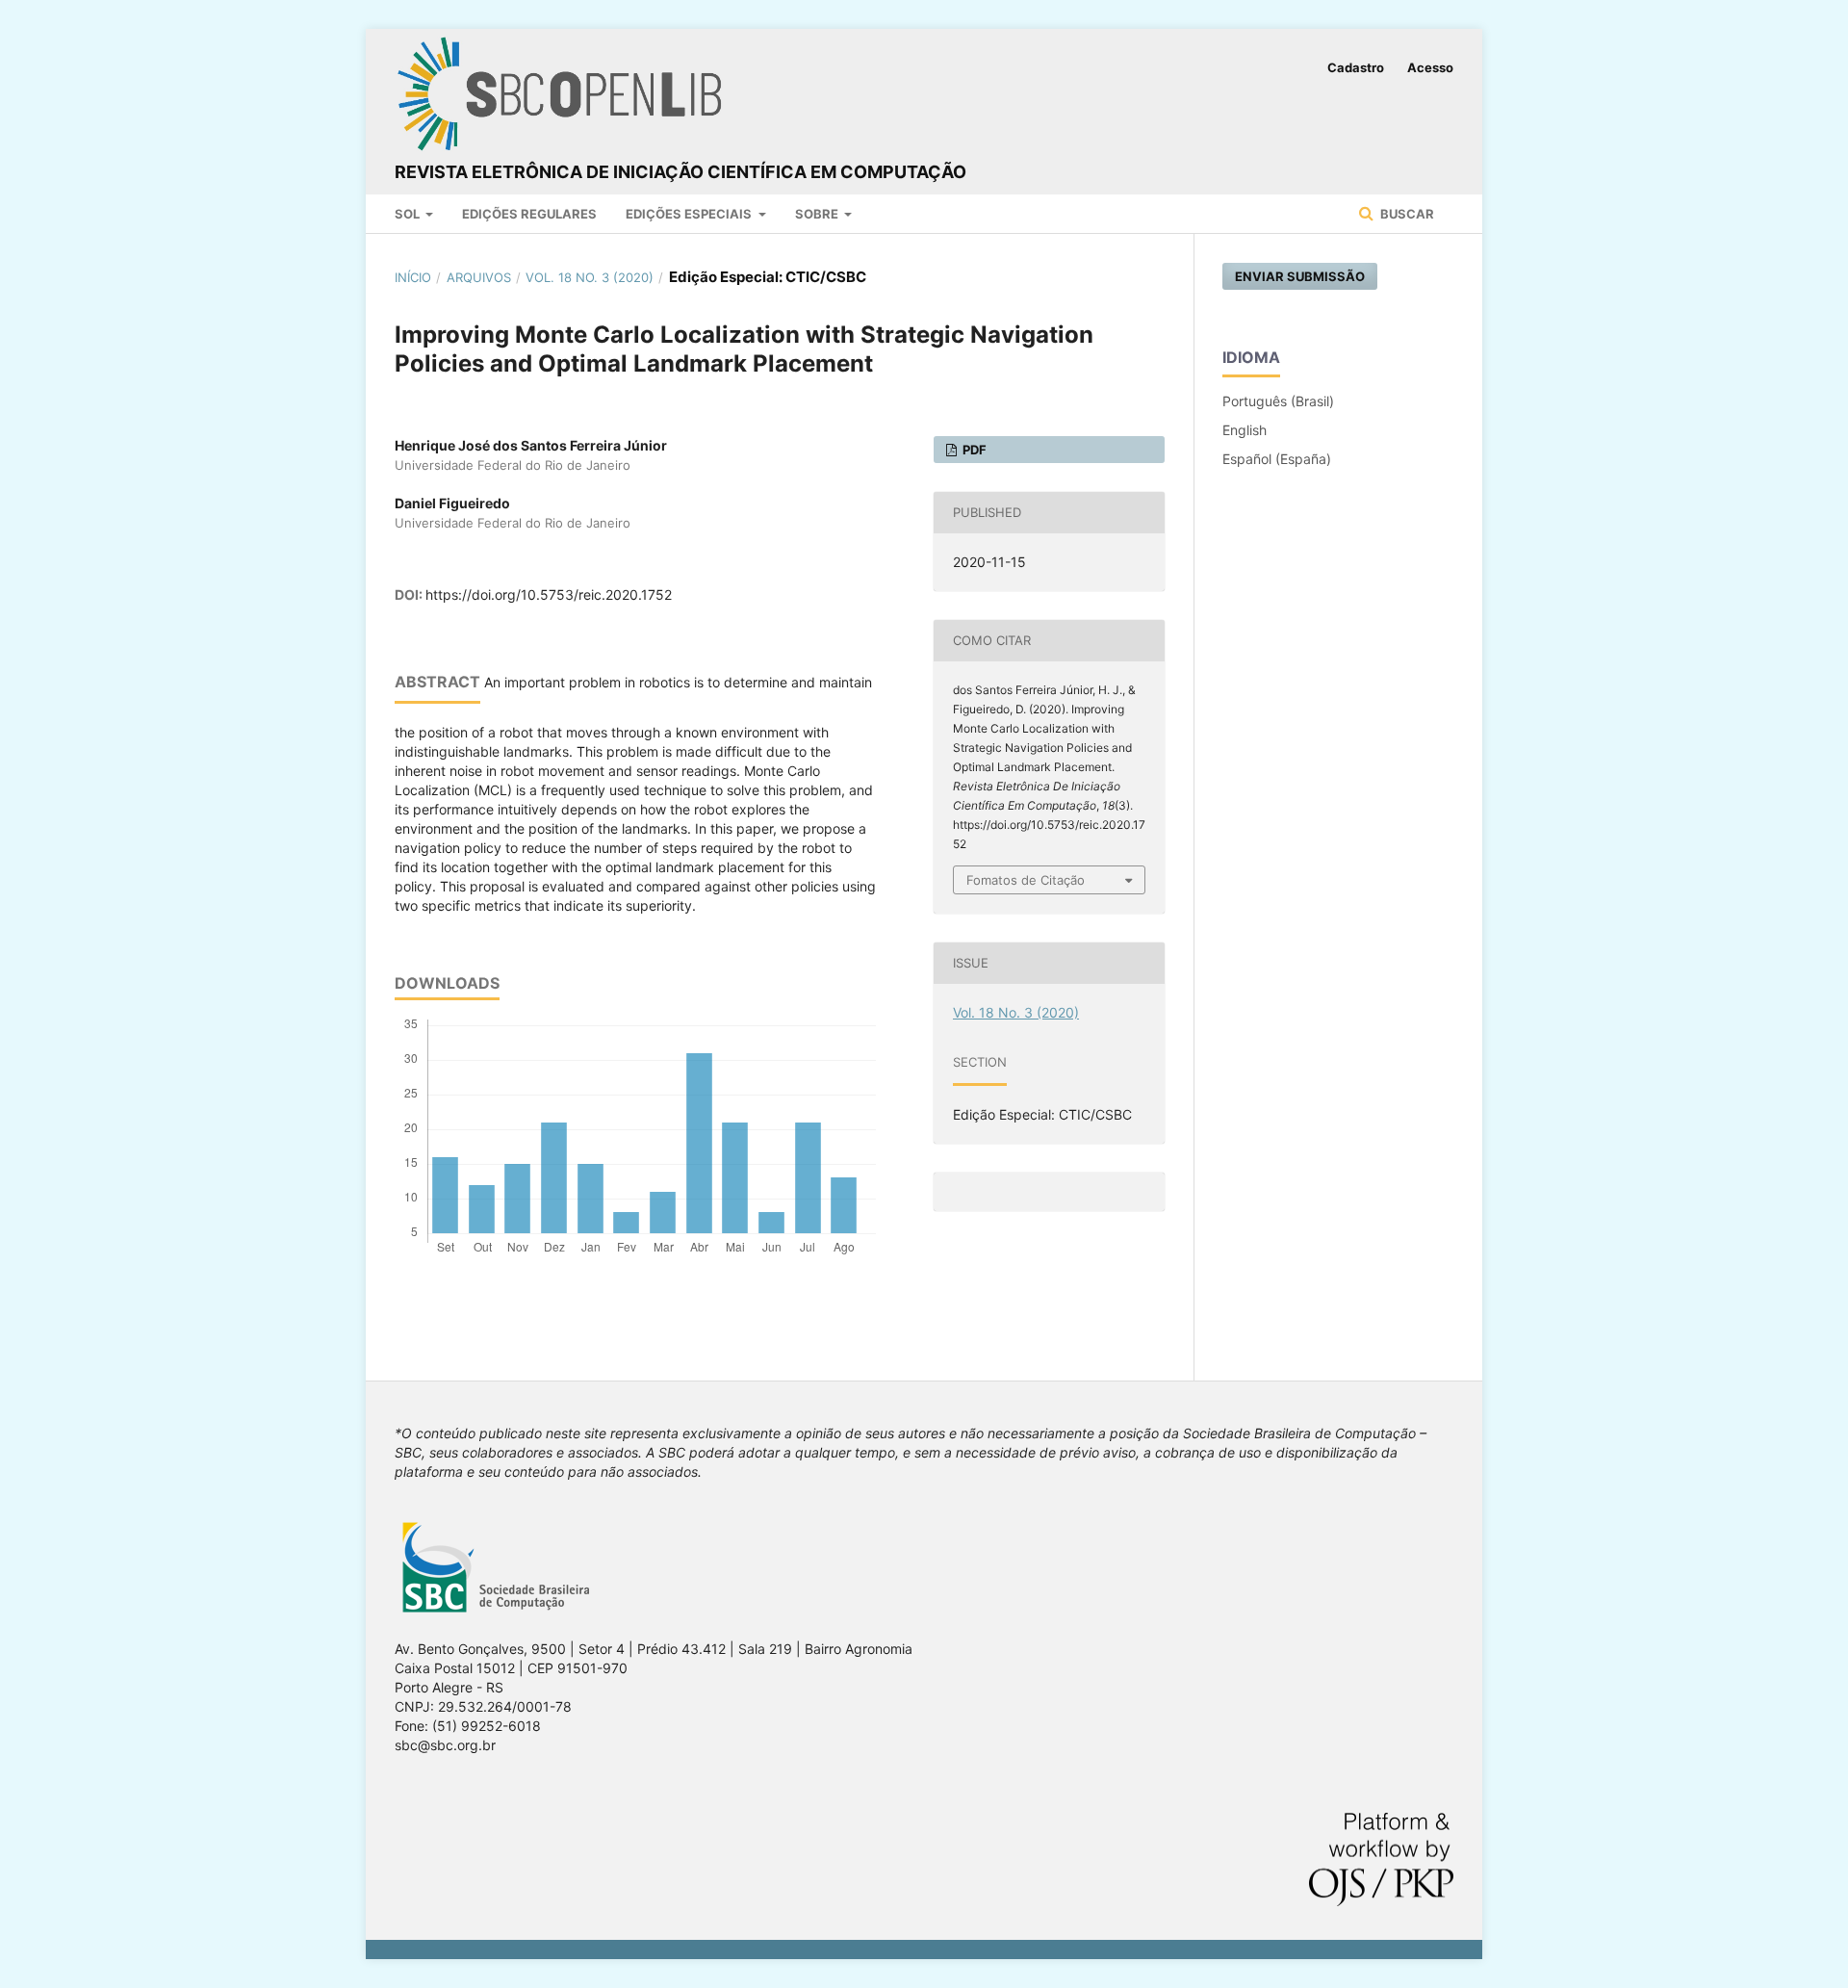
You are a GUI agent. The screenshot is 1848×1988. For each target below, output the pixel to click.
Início (413, 277)
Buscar (1406, 214)
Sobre (818, 214)
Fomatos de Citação (1026, 880)
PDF (973, 450)
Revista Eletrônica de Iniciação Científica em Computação (680, 172)
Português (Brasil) (1278, 401)
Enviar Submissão (1300, 276)
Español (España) (1277, 459)
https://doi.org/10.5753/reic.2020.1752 (549, 594)
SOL (409, 214)
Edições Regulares (529, 214)
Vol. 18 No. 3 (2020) (590, 277)
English (1245, 430)
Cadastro (1356, 67)
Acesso (1430, 67)
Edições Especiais (690, 214)
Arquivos (479, 277)
